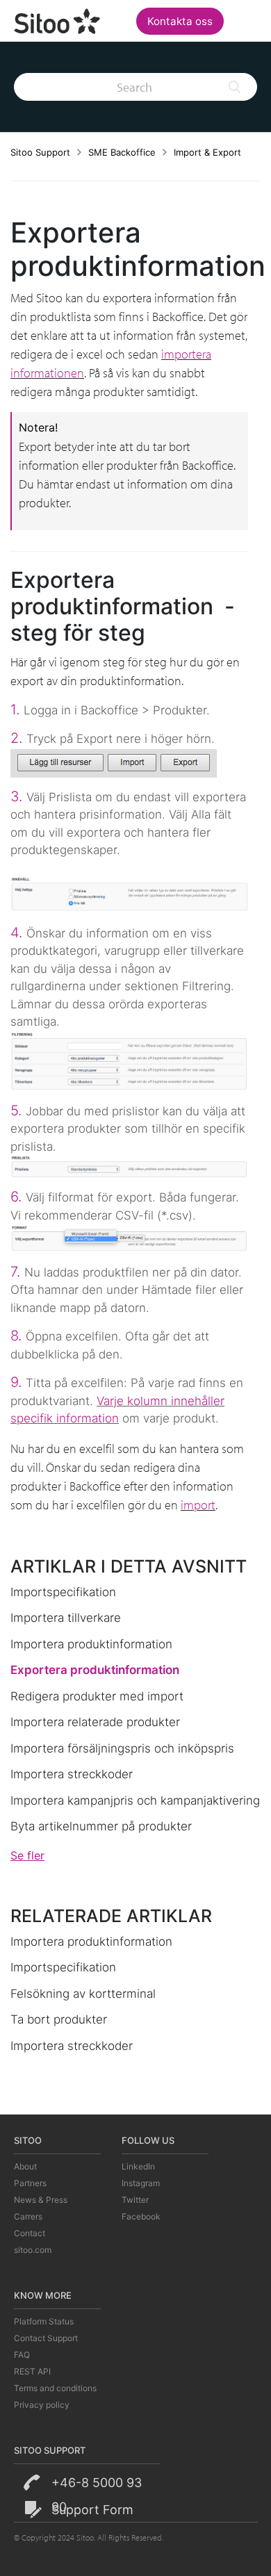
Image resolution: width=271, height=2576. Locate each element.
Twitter (135, 2200)
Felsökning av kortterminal (83, 1994)
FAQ (22, 2355)
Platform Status (44, 2321)
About (25, 2166)
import (198, 1505)
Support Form (92, 2510)
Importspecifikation (63, 1592)
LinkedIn (138, 2166)
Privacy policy (42, 2405)
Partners (30, 2183)
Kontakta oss (180, 21)
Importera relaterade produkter (95, 1722)
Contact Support (46, 2338)
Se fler (27, 1855)
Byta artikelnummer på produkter (101, 1826)
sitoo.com (33, 2250)
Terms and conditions (55, 2388)
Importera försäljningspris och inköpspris (122, 1748)
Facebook (141, 2216)
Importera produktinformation (91, 1644)
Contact (30, 2233)
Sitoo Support (40, 152)
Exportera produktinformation (95, 1670)
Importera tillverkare (66, 1618)
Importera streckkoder (72, 1774)
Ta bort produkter (59, 2019)
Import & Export (207, 152)
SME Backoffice (122, 152)
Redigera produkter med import (97, 1696)
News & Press (41, 2200)
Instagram (141, 2183)
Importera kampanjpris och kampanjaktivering (135, 1800)
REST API (32, 2371)
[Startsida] (58, 19)
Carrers (28, 2216)
